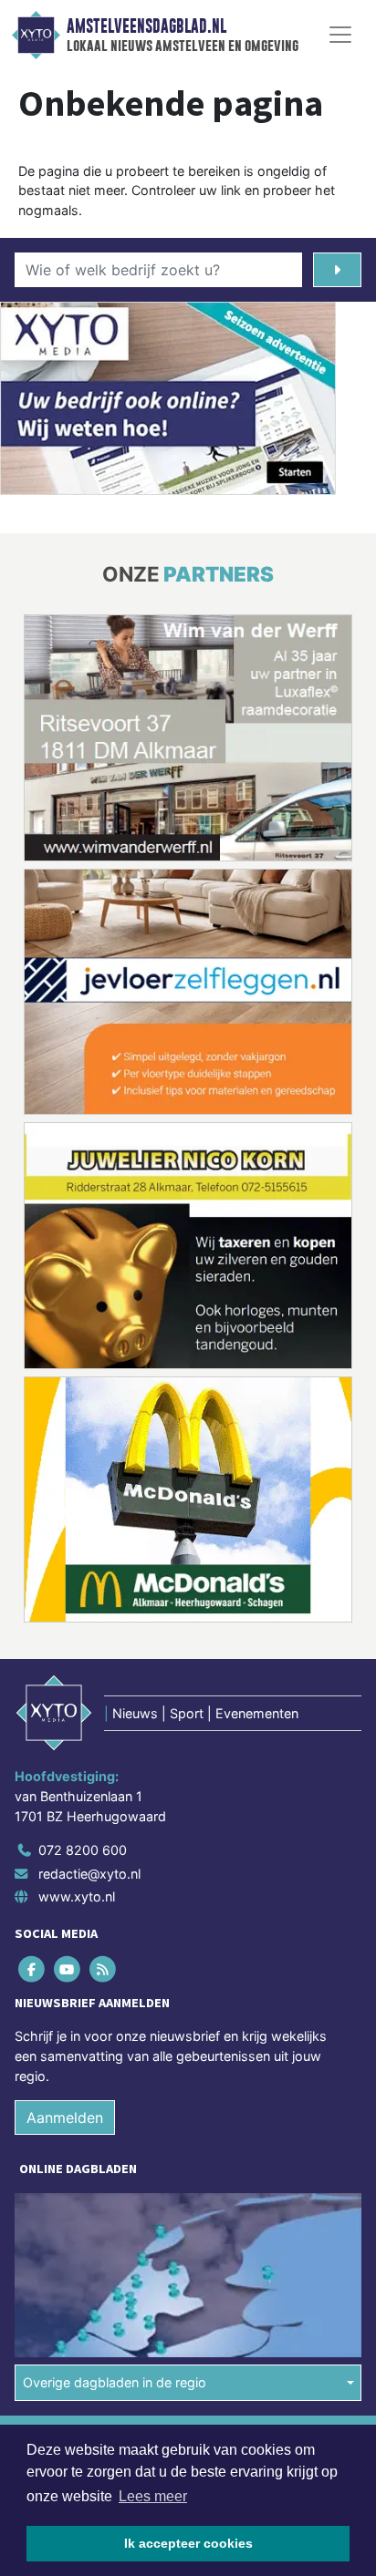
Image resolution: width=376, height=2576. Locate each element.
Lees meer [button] (153, 2496)
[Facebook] (32, 1969)
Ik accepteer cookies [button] (188, 2543)
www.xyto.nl (77, 1896)
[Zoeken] (337, 270)
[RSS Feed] (104, 1969)
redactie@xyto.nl (89, 1874)
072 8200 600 (83, 1850)
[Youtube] (68, 1969)
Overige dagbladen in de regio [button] (115, 2382)
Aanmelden (65, 2117)
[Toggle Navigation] (340, 35)
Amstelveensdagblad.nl (146, 26)
